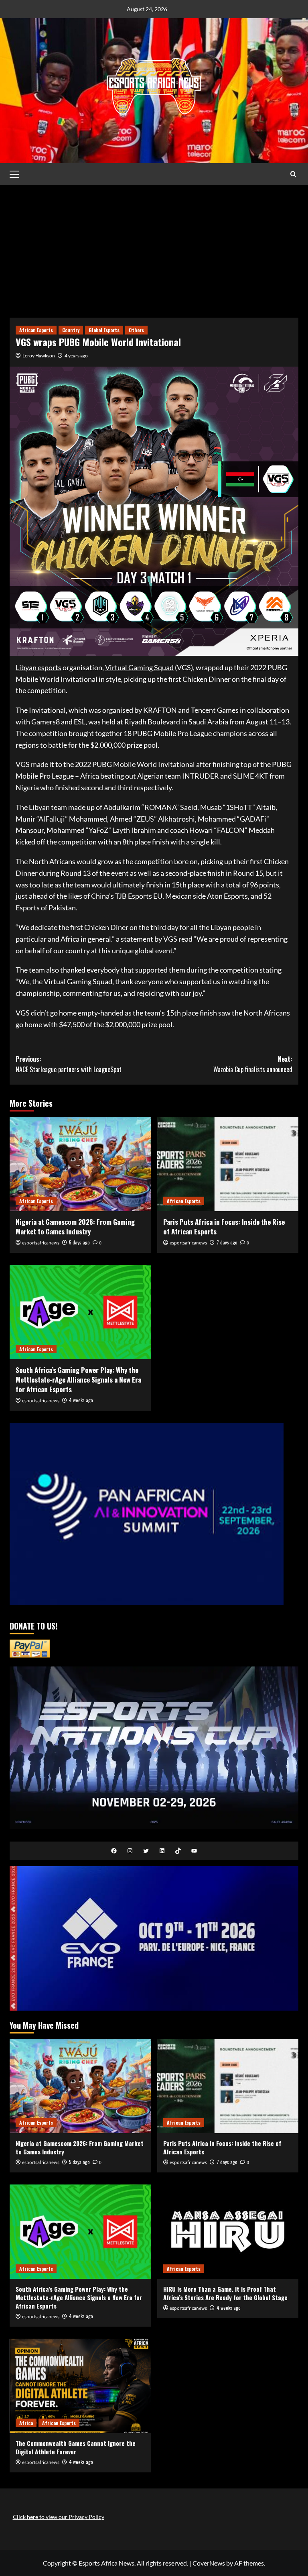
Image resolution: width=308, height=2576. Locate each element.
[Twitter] (146, 1851)
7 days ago (227, 1242)
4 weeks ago (81, 1400)
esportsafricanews (41, 1243)
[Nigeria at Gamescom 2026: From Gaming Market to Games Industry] (80, 1164)
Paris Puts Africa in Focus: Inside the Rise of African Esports (224, 1227)
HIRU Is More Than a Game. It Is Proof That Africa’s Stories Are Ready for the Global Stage (225, 2293)
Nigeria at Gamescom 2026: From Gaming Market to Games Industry (75, 1227)
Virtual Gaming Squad (139, 667)
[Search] (293, 174)
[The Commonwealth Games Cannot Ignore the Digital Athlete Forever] (80, 2386)
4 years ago (76, 356)
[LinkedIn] (162, 1851)
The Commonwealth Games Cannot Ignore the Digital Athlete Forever (76, 2447)
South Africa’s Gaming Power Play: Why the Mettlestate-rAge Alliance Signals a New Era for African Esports (78, 1380)
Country (71, 330)
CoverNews (209, 2563)
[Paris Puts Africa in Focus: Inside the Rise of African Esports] (228, 1164)
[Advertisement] (154, 245)
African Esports (36, 330)
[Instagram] (130, 1851)
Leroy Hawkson (39, 356)
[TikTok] (178, 1851)
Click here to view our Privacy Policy (59, 2517)
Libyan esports (38, 667)
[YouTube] (194, 1851)
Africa (26, 2423)
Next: (253, 1064)
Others (136, 330)
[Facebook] (114, 1851)
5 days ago (79, 1242)
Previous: (69, 1064)
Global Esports (104, 330)
